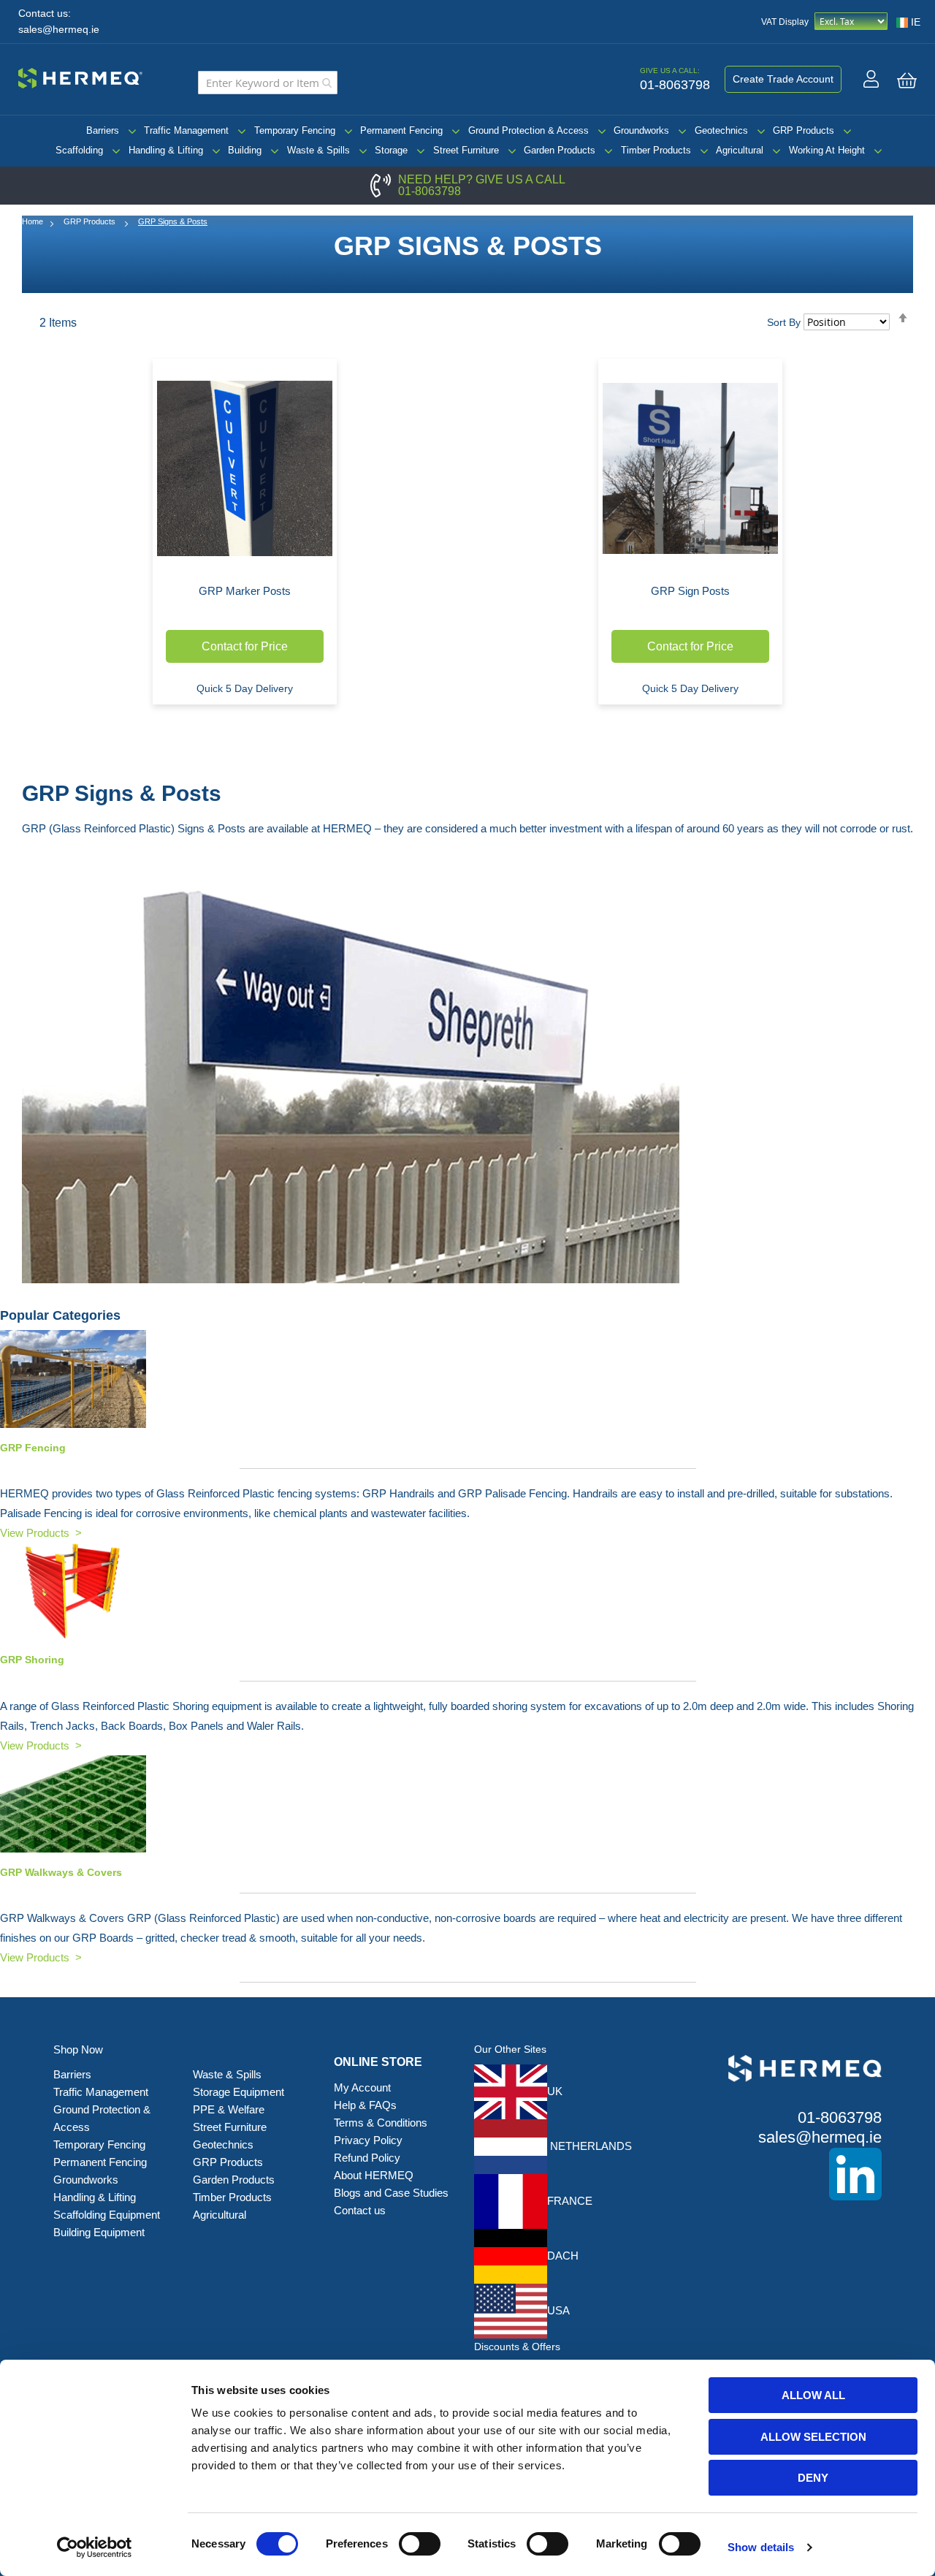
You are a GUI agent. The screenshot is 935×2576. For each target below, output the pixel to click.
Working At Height (827, 150)
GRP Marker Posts (245, 591)
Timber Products (656, 150)
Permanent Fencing (401, 130)
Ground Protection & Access (528, 130)
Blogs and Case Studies (391, 2193)
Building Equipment (100, 2232)
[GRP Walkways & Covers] (467, 1804)
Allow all (813, 2395)
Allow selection (813, 2437)
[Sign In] (871, 79)
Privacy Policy (368, 2140)
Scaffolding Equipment (107, 2215)
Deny (813, 2478)
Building (245, 150)
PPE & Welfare (229, 2109)
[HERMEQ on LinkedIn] (783, 2174)
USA (558, 2310)
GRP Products (804, 130)
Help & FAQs (365, 2105)
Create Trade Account (783, 79)
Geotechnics (721, 130)
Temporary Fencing (295, 130)
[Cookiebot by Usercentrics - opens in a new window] (95, 2547)
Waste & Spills (318, 150)
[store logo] (80, 76)
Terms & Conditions (381, 2123)
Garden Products (560, 150)
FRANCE (570, 2201)
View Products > (41, 1533)
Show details (761, 2547)
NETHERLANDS (589, 2146)
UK (555, 2091)
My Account (362, 2087)
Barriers (103, 130)
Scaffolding (79, 150)
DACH (563, 2256)
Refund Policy (367, 2158)
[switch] (420, 2545)
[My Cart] (907, 80)
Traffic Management (186, 130)
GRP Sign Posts (690, 591)
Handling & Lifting (166, 150)
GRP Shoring (32, 1660)
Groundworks (641, 130)
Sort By (784, 322)
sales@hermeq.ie (59, 30)
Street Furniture (466, 150)
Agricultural (740, 150)
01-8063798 (430, 191)
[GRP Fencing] (467, 1379)
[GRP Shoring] (467, 1591)
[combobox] (268, 83)
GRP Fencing (33, 1448)
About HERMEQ (374, 2175)
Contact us (360, 2210)
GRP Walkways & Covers (61, 1872)
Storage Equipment (240, 2092)
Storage (391, 150)
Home (33, 221)
